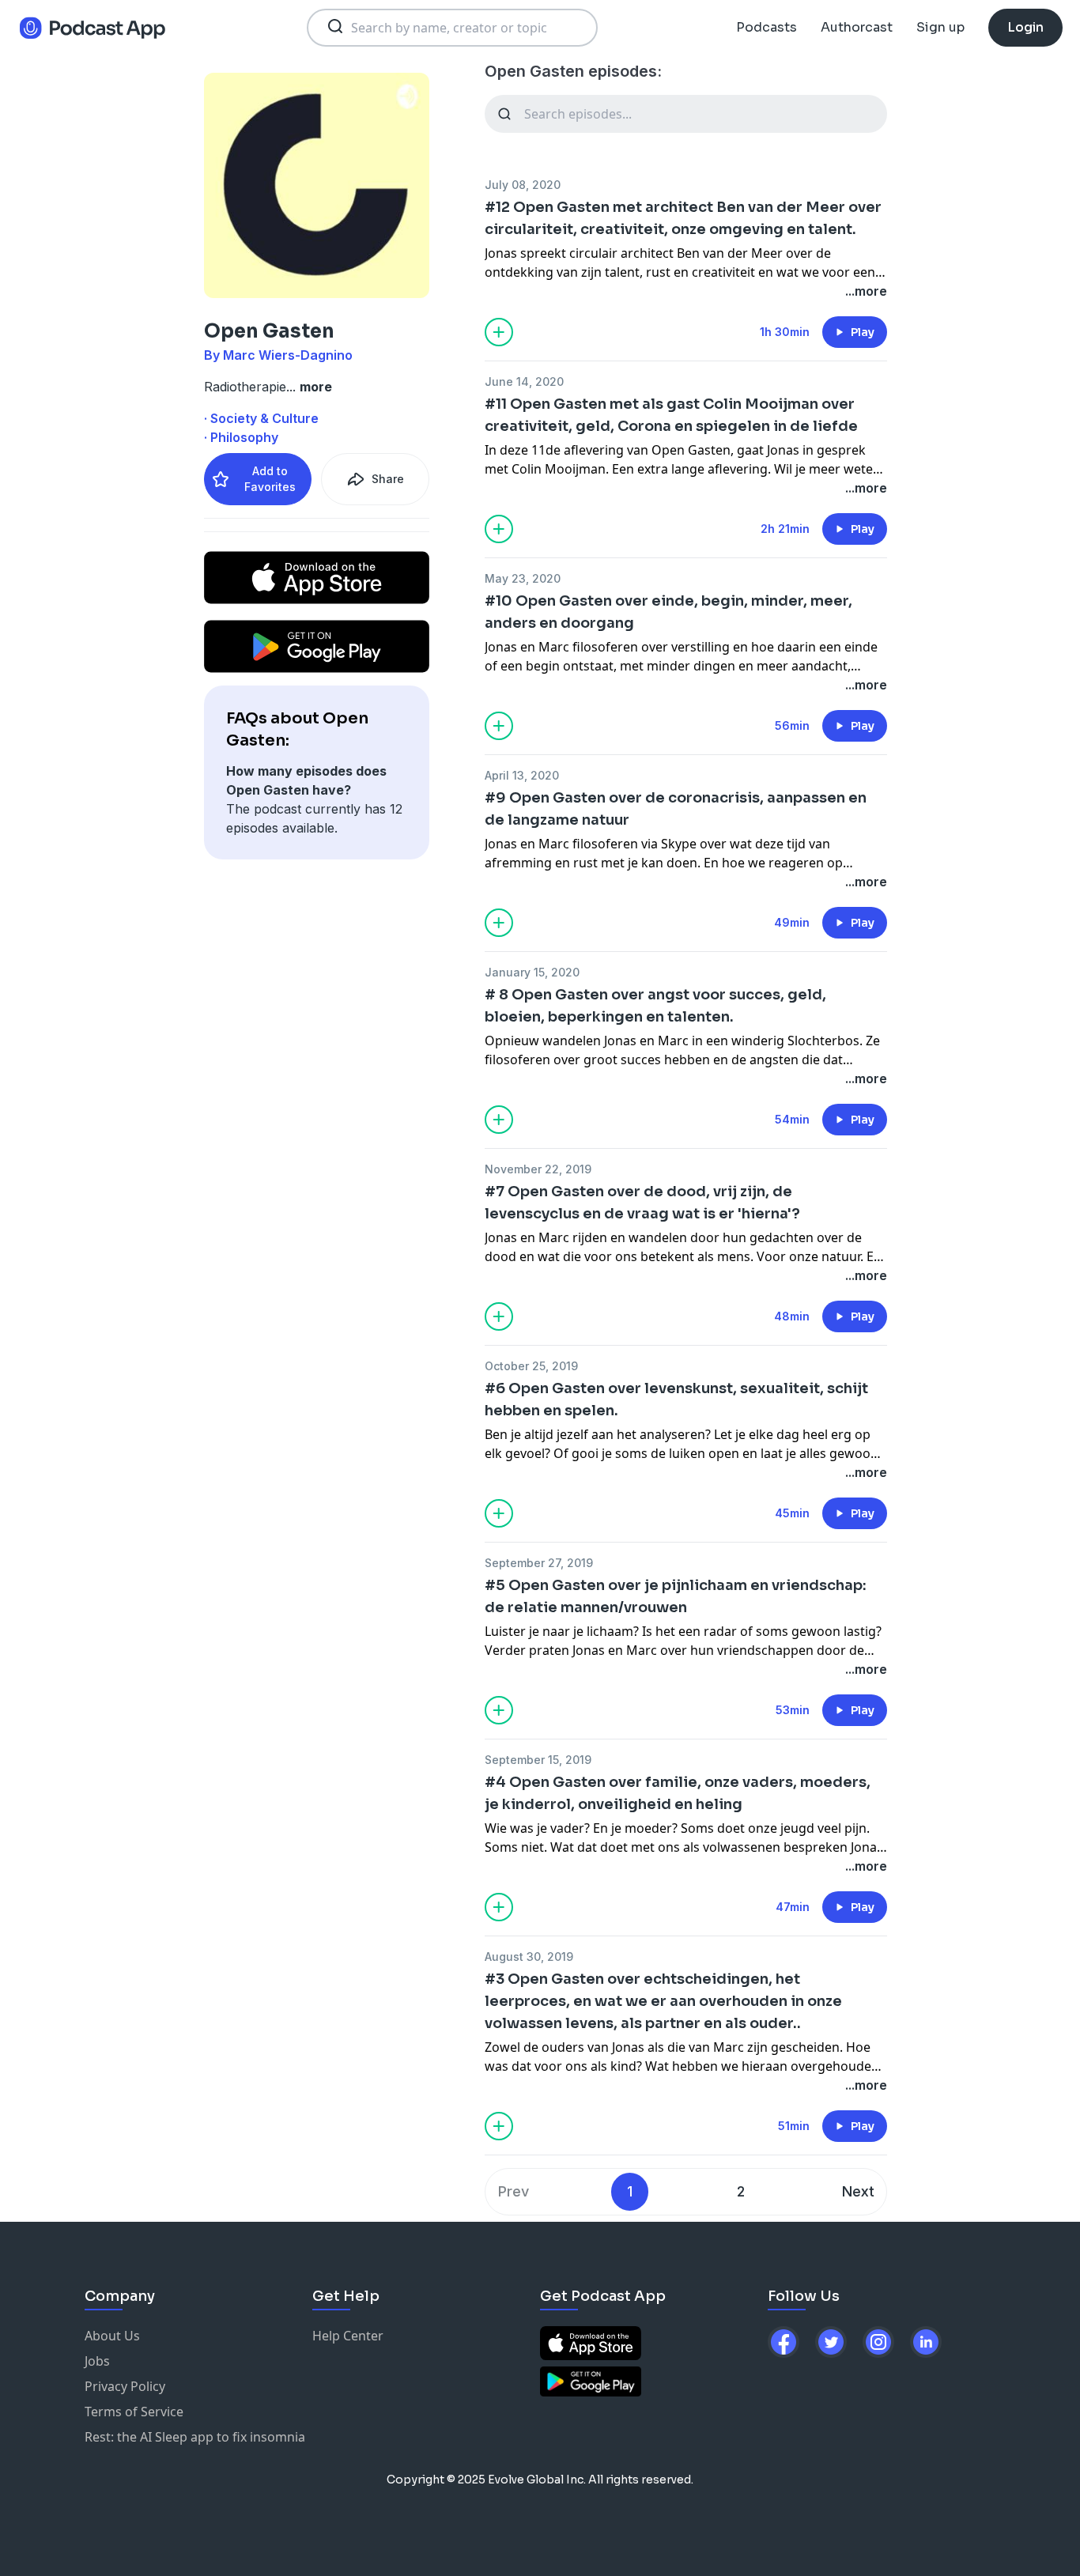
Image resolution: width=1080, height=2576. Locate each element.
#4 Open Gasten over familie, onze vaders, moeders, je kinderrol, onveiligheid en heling (678, 1793)
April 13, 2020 (522, 775)
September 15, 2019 (538, 1760)
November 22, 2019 (538, 1169)
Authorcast (857, 27)
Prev (514, 2191)
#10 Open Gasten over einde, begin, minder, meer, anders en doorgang (668, 612)
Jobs (97, 2361)
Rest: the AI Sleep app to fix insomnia (195, 2437)
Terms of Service (134, 2412)
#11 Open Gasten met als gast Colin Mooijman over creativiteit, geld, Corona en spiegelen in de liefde (671, 415)
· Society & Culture (261, 418)
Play (863, 332)
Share (388, 479)
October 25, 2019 (531, 1366)
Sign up (940, 27)
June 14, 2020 (524, 381)
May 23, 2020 (523, 578)
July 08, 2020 (523, 185)
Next (858, 2191)
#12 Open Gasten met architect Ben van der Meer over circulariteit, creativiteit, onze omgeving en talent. (683, 218)
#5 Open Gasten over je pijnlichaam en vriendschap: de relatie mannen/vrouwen (676, 1596)
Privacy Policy (125, 2386)
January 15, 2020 (532, 972)
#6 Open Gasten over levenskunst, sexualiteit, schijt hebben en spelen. (676, 1399)
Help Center (348, 2336)
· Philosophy (241, 437)
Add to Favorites (270, 479)
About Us (112, 2336)
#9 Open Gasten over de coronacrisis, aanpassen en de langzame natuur (676, 809)
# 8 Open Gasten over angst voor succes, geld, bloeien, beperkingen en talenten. (655, 1006)
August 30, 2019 (529, 1957)
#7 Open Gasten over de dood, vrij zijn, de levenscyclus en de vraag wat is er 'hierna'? (642, 1203)
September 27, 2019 (539, 1563)
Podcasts (767, 27)
